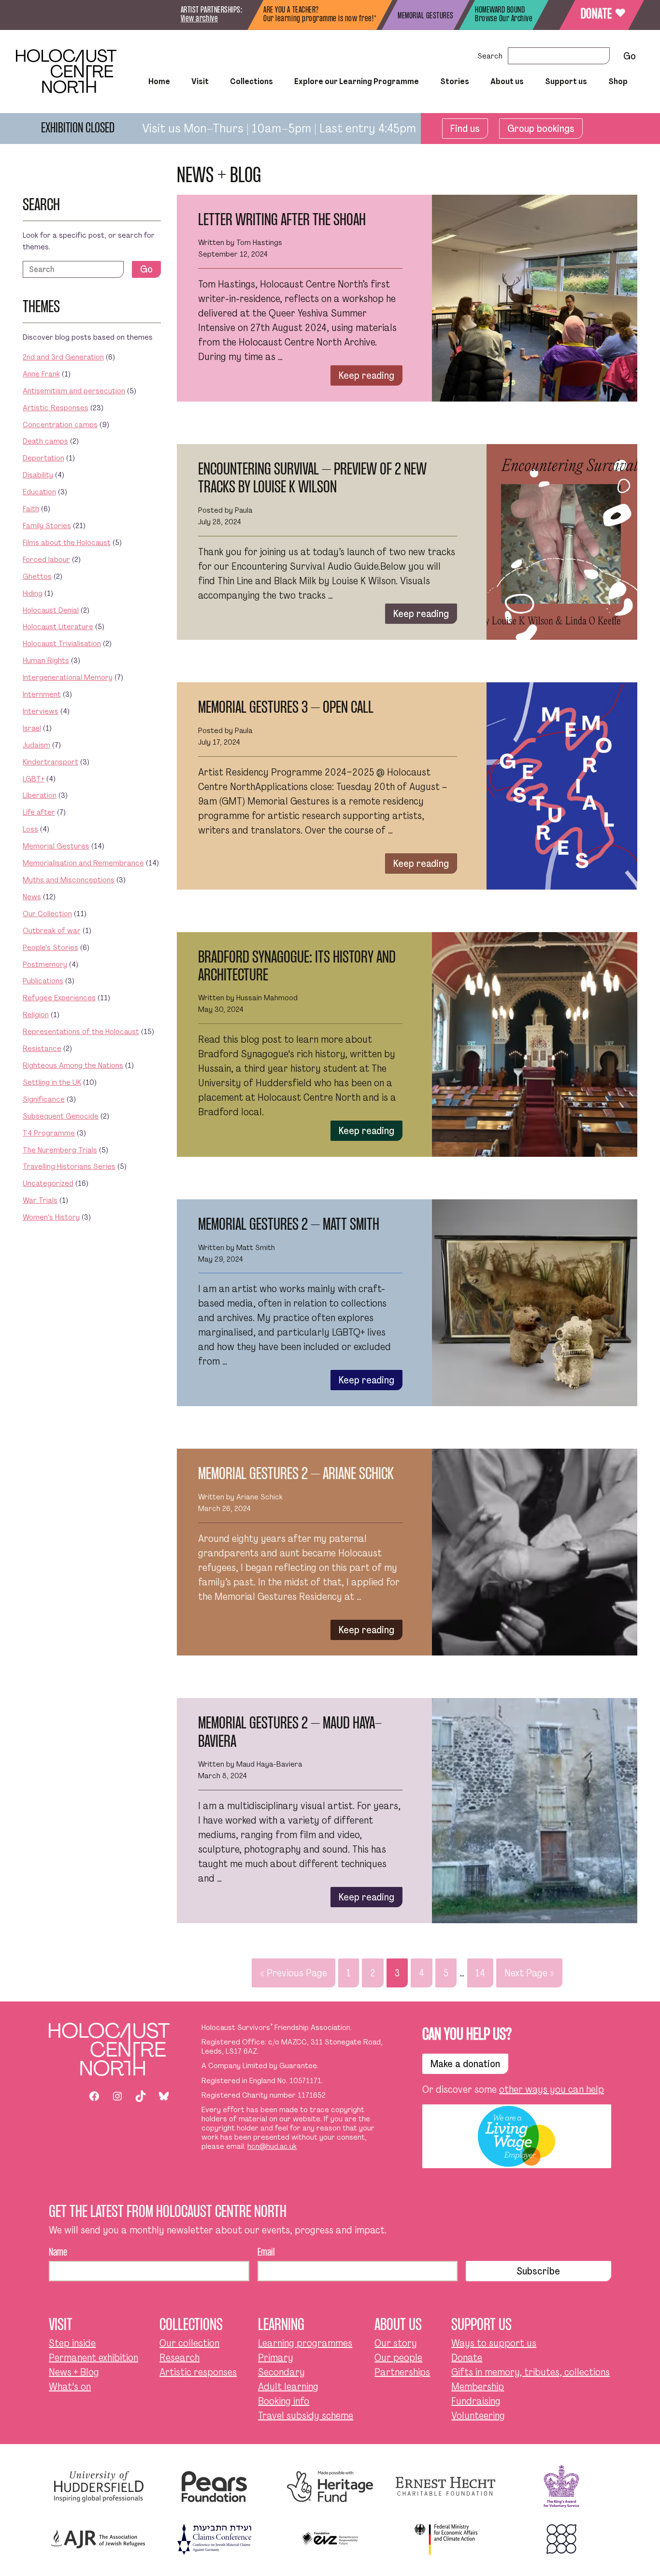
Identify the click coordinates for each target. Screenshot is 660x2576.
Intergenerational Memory (68, 677)
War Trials (40, 1200)
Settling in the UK (52, 1082)
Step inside (172, 108)
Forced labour (46, 559)
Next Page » (529, 1973)
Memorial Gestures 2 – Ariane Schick (296, 1475)
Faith (31, 509)
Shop (618, 82)
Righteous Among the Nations (73, 1065)
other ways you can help (552, 2089)
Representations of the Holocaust (81, 1031)
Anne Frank (41, 374)
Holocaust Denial (51, 610)
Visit (200, 82)
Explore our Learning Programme (357, 82)
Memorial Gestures (56, 846)
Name (58, 2253)
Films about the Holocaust (67, 542)
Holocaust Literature (58, 626)
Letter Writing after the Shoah (282, 221)
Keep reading (366, 375)
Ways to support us (494, 2343)
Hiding (33, 593)
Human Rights (46, 660)
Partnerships (402, 2372)
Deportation (43, 458)
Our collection (189, 2343)
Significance (44, 1099)
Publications (43, 981)
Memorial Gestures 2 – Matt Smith (289, 1225)
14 (480, 1973)
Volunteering (478, 2416)
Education (39, 492)
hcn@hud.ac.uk (272, 2146)
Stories (455, 82)
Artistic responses (198, 2372)
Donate (602, 14)
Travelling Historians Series (69, 1166)
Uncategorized (48, 1183)
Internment (42, 694)
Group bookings (541, 129)
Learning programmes (305, 2343)
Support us (566, 82)
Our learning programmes (356, 108)
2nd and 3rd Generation (63, 357)
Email (266, 2253)
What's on (70, 2387)
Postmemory (45, 964)
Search (490, 56)
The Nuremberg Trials (60, 1150)
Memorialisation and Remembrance (83, 863)
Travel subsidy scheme (306, 2416)
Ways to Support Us (528, 108)
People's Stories (50, 947)
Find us (465, 129)
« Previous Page (294, 1973)
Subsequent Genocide (61, 1116)
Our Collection (215, 108)
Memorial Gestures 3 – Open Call (286, 708)
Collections (251, 82)
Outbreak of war (52, 930)
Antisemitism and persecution (74, 391)
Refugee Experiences (59, 998)
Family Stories (47, 525)
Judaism (36, 745)
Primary (276, 2358)
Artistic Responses (56, 408)
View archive (199, 19)
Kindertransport (50, 762)
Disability (38, 475)
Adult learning (288, 2387)
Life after (39, 812)
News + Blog (74, 2372)
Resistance (42, 1048)
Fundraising (476, 2401)
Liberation (40, 795)
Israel (32, 728)
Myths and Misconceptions (69, 880)
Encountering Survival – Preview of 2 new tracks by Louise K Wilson (312, 479)
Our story (396, 2343)
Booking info (284, 2401)
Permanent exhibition (93, 2358)
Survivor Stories (437, 108)
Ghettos (37, 576)
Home (159, 82)
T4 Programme (49, 1133)
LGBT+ (34, 779)
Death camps (45, 441)
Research (179, 2358)
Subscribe (538, 2271)
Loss (30, 829)
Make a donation (465, 2064)
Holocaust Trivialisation (62, 643)
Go (146, 269)
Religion (36, 1015)
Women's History (51, 1217)
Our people (398, 2358)
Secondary (281, 2372)
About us (507, 82)
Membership (478, 2387)
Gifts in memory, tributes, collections (531, 2372)
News (32, 897)
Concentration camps (60, 425)
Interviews (41, 711)
